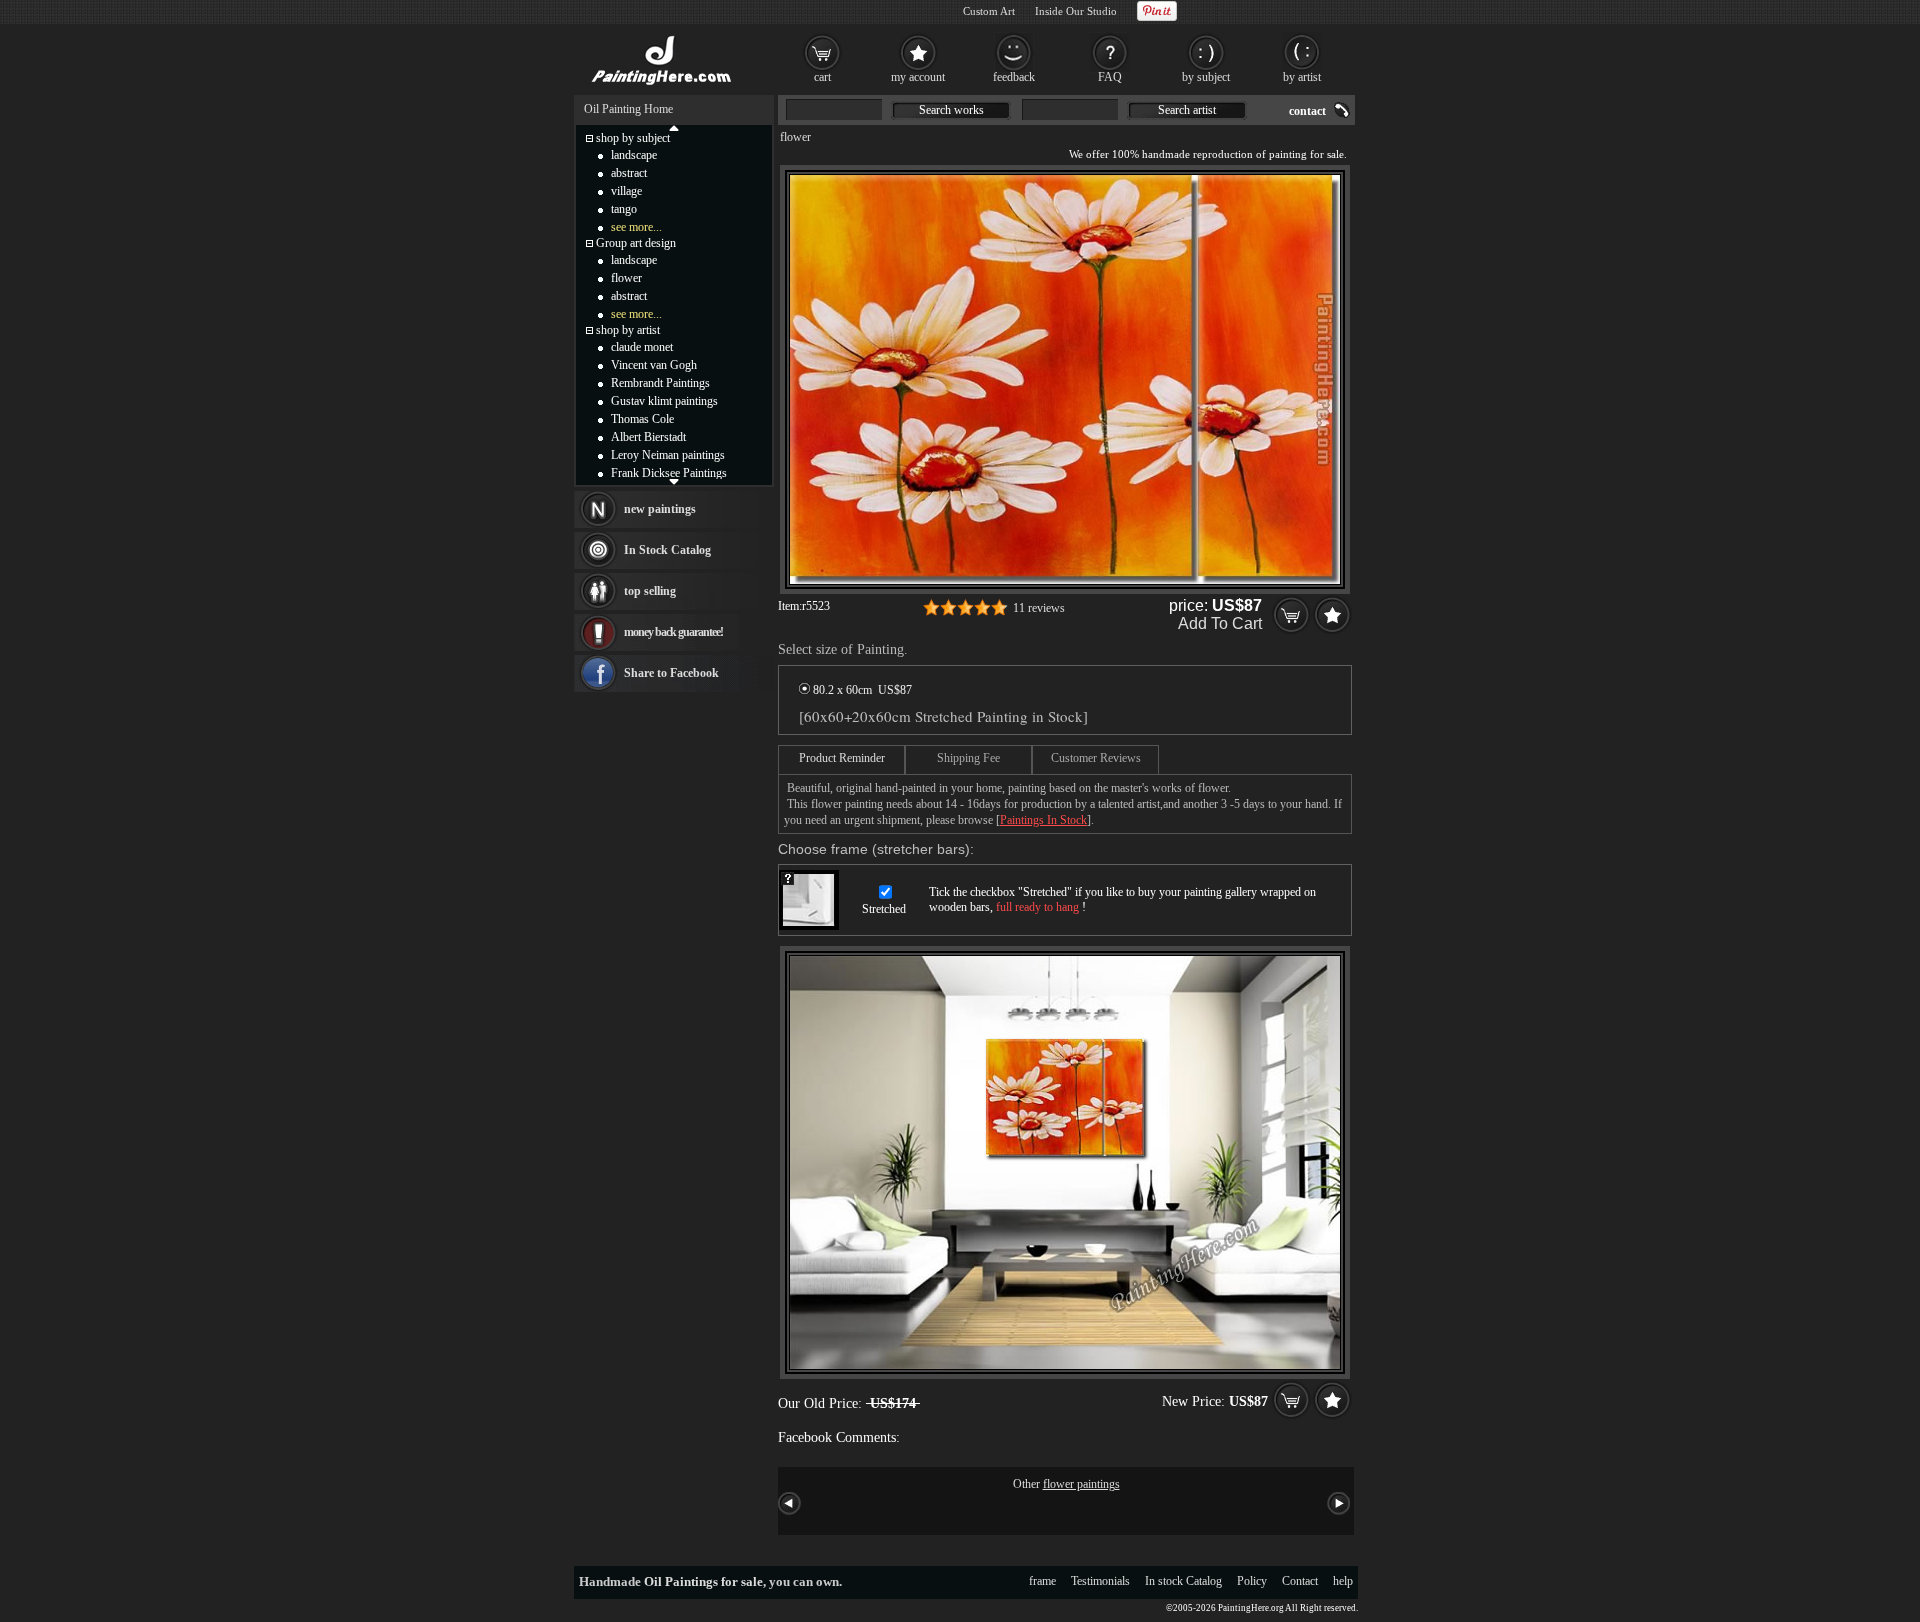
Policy (1252, 1581)
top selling (650, 591)
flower (795, 137)
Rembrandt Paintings (660, 383)
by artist (1302, 77)
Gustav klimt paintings (664, 401)
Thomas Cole (642, 419)
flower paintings (1081, 1484)
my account (918, 77)
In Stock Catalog (667, 550)
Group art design (636, 243)
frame (1042, 1581)
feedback (1014, 77)
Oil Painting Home (628, 109)
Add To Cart (1220, 623)
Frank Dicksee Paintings (669, 473)
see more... (636, 227)
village (626, 191)
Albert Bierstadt (648, 437)
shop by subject (633, 138)
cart (822, 77)
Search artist (1187, 110)
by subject (1206, 77)
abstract (629, 173)
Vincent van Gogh (654, 365)
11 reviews (1039, 608)
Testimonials (1100, 1581)
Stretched (884, 909)
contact (1307, 111)
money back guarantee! (673, 632)
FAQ (1110, 77)
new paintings (660, 509)
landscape (634, 155)
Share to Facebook (671, 673)
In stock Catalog (1183, 1581)
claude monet (642, 347)
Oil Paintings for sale (703, 1581)
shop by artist (628, 330)
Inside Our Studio (1076, 11)
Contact (1300, 1581)
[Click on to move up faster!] (674, 127)
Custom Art (989, 11)
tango (624, 209)
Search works (951, 110)
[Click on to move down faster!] (674, 481)
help (1343, 1581)
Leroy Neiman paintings (668, 455)
